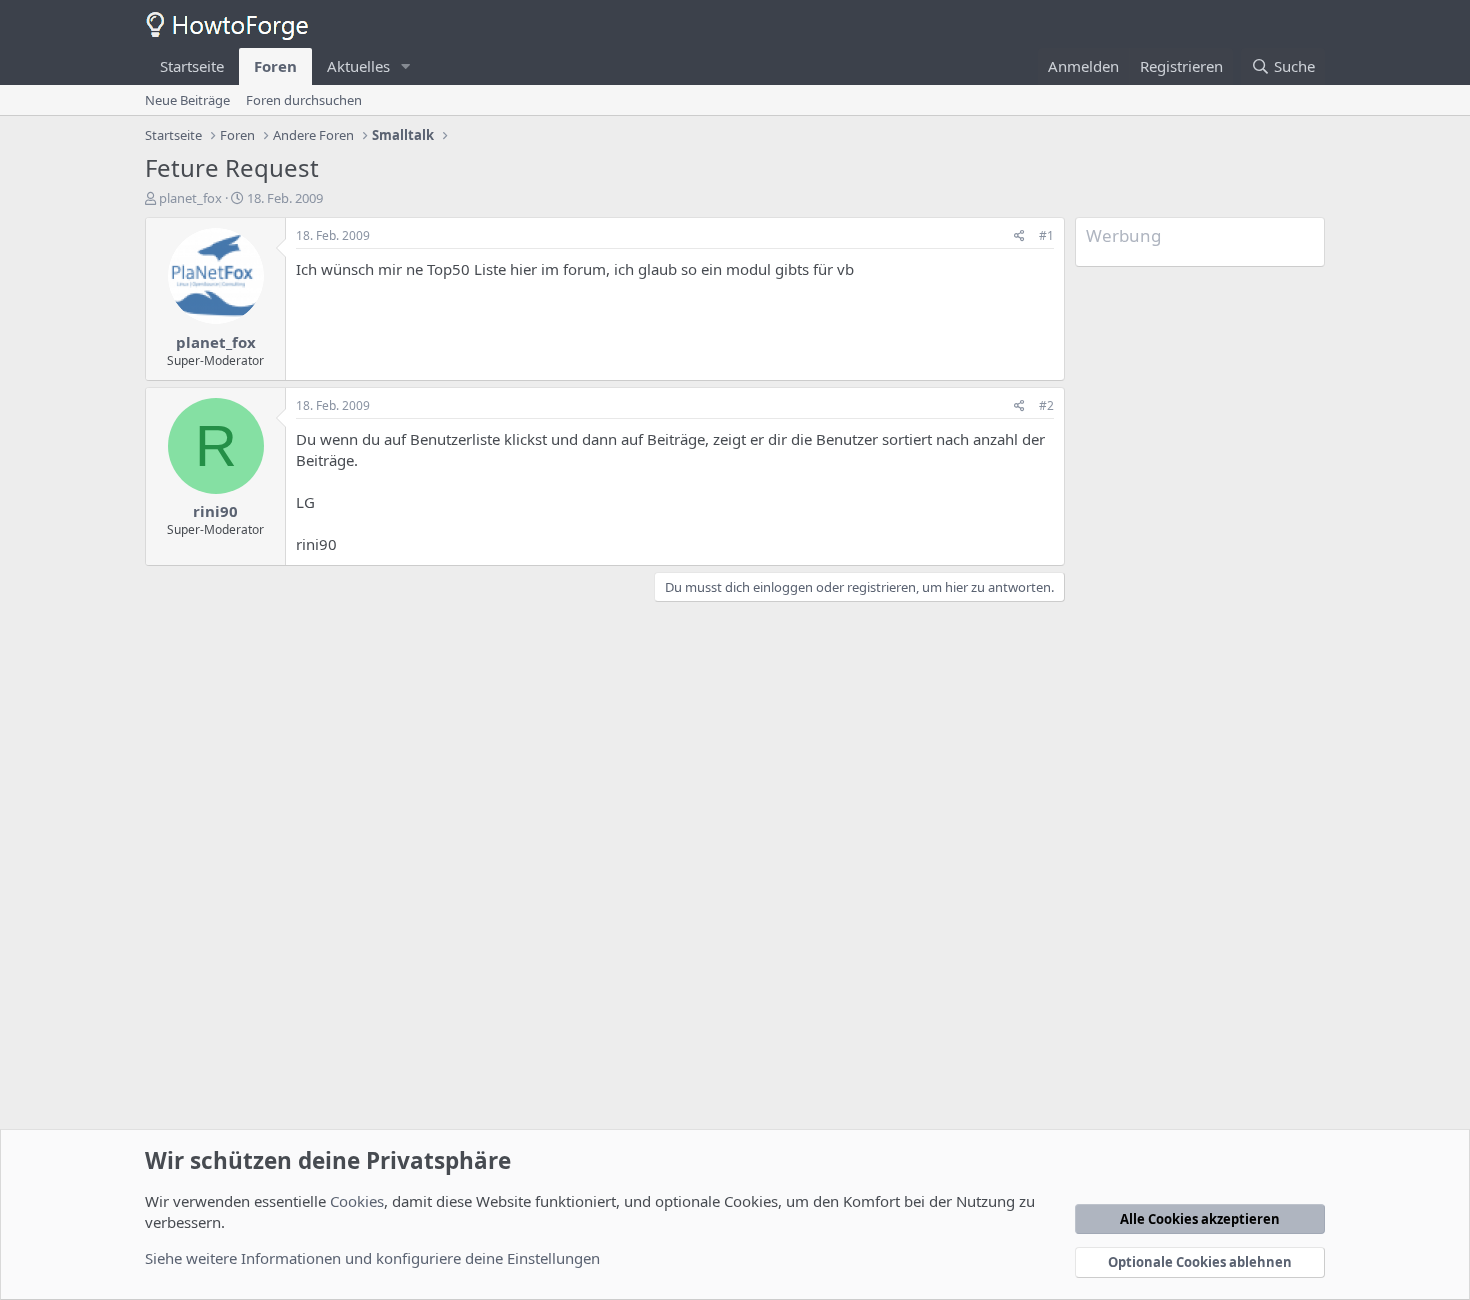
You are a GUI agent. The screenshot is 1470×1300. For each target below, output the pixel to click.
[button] (406, 66)
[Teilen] (1019, 236)
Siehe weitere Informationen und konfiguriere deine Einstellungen (372, 1258)
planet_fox (190, 198)
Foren (275, 66)
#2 (1046, 405)
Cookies (357, 1201)
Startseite (192, 66)
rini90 (215, 511)
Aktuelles (358, 66)
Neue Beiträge (187, 100)
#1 (1046, 235)
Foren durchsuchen (304, 100)
